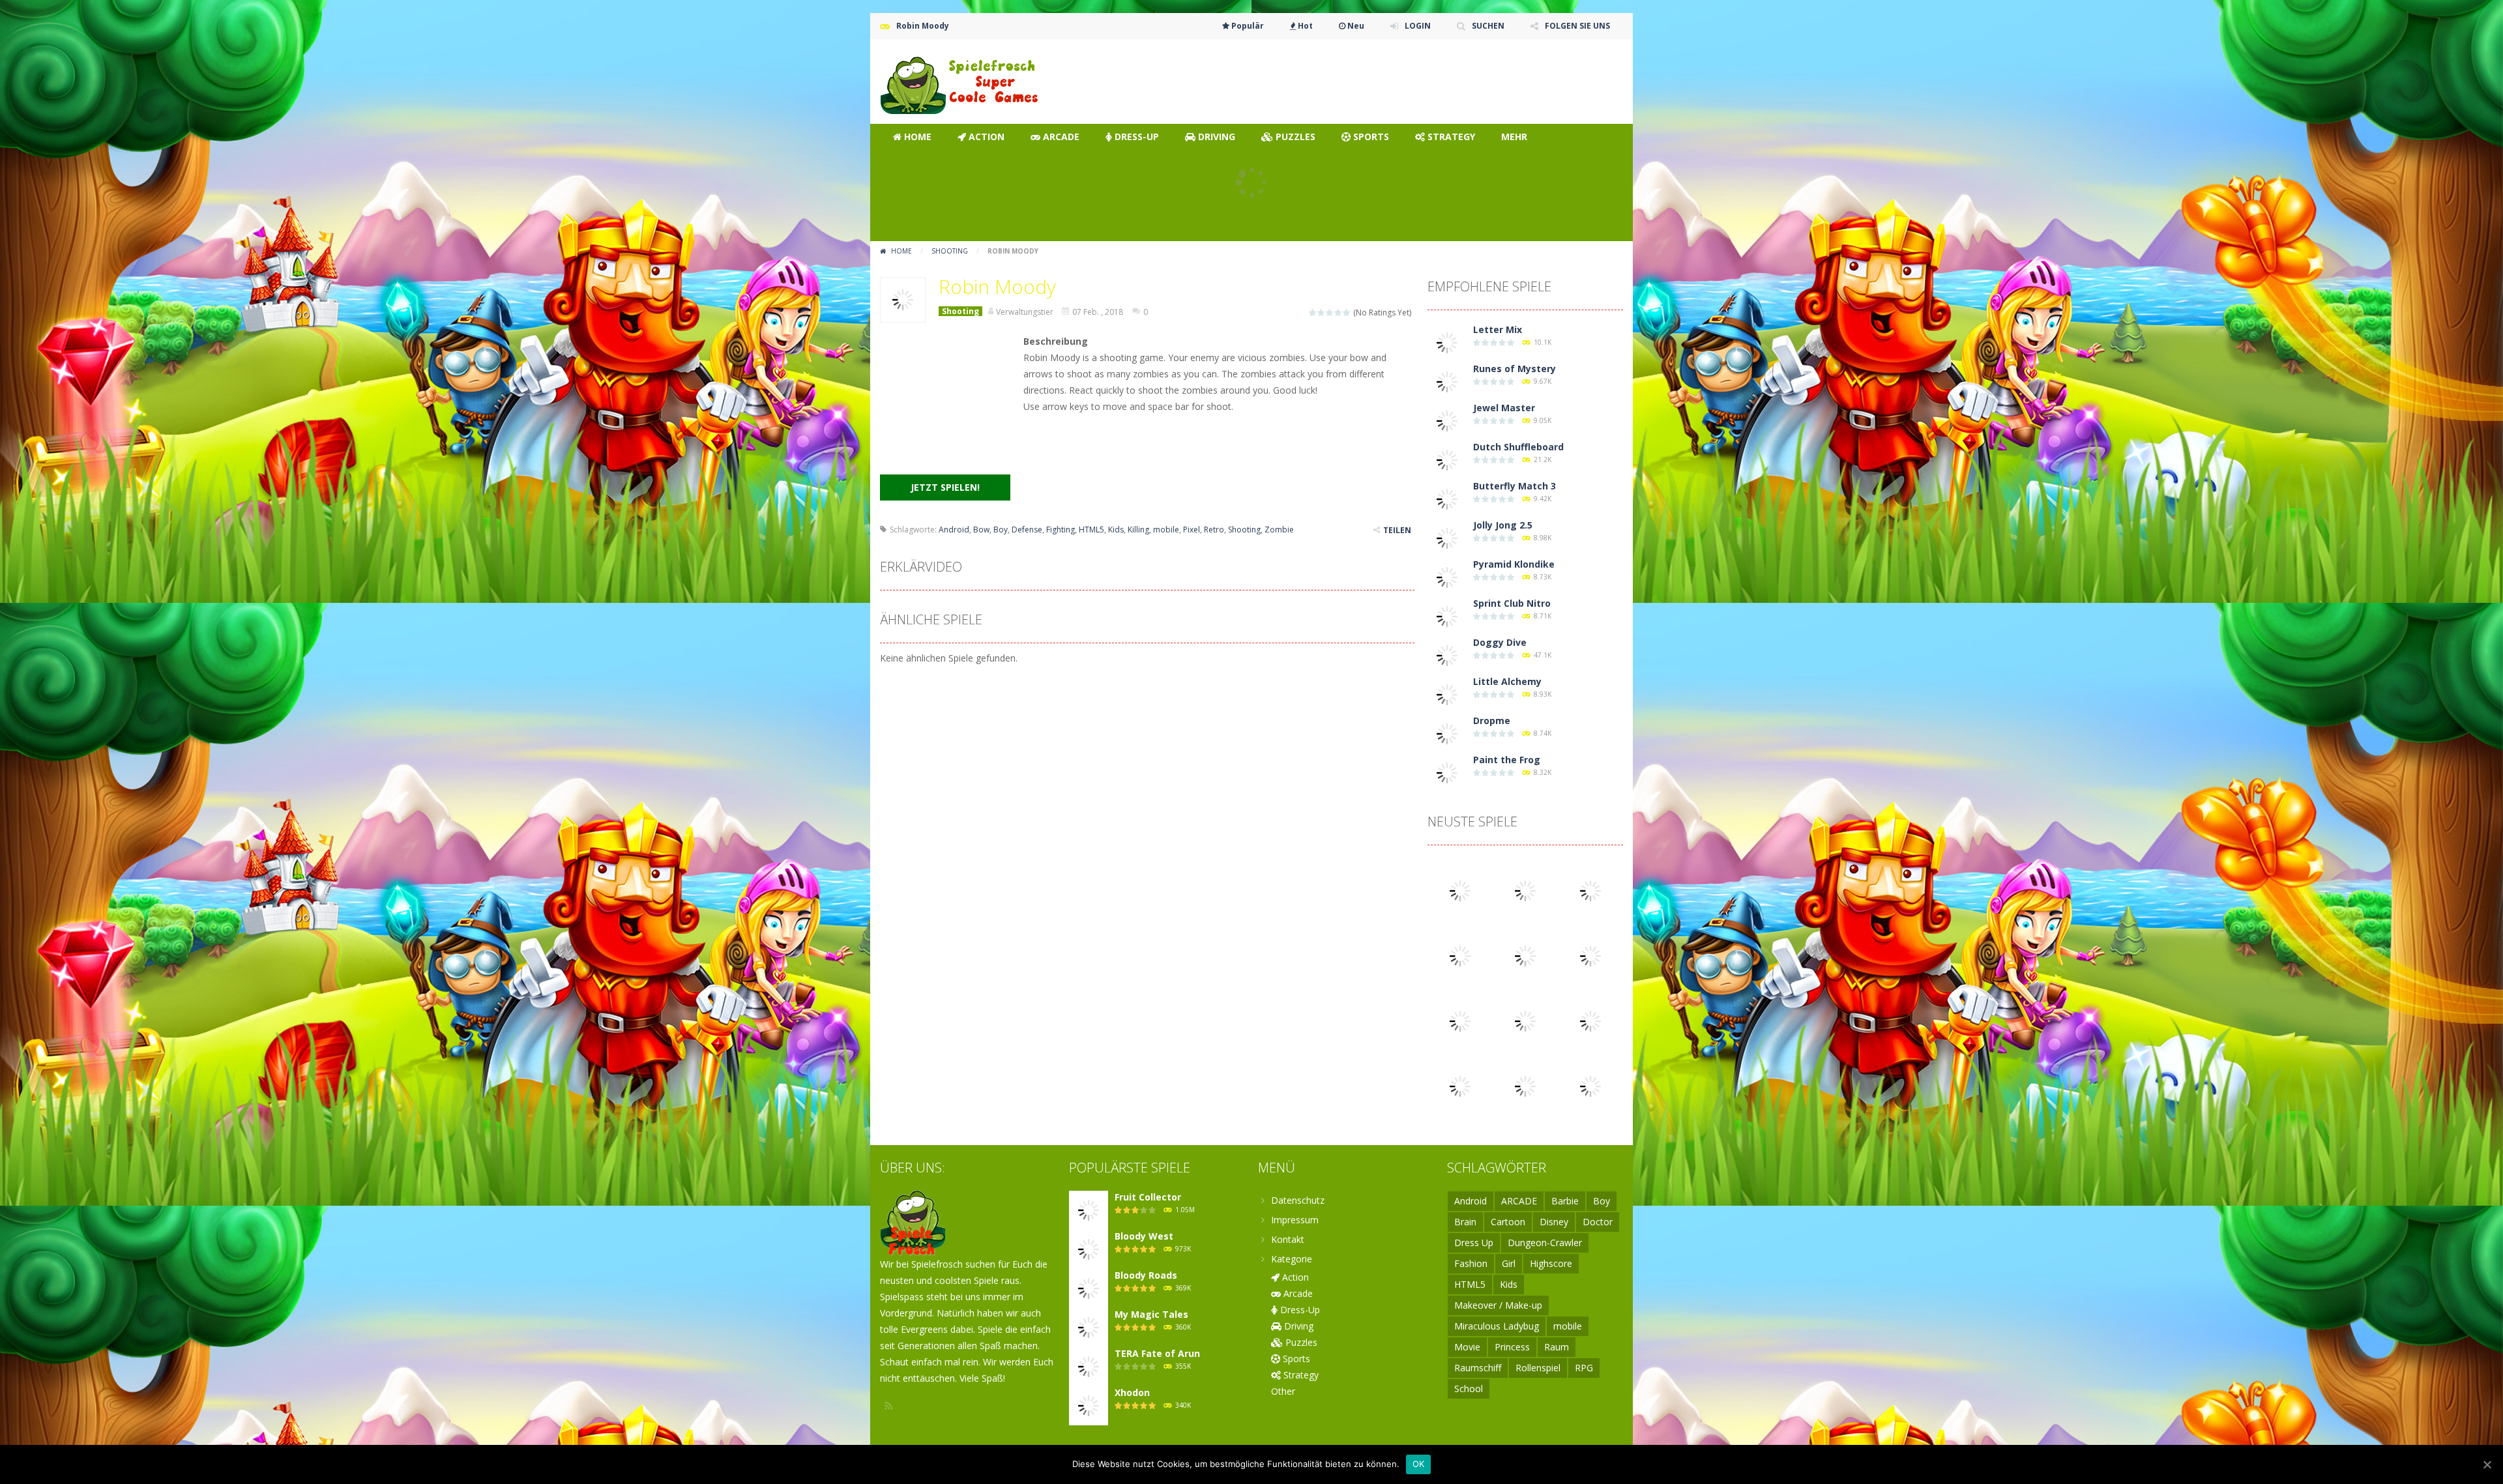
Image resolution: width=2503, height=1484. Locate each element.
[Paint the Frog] (1447, 772)
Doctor (1598, 1222)
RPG (1584, 1368)
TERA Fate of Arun (1157, 1353)
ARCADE (1519, 1201)
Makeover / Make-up (1498, 1305)
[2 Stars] (1322, 313)
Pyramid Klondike (1514, 564)
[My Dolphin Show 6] (1525, 890)
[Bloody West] (1460, 1020)
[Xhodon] (1089, 1405)
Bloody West (1144, 1236)
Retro (1214, 530)
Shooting (950, 251)
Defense (1027, 530)
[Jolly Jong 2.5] (1447, 537)
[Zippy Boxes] (1460, 955)
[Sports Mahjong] (1460, 890)
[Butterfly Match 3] (1447, 498)
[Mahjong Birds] (1590, 955)
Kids (1116, 530)
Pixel (1192, 530)
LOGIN (1418, 26)
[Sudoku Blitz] (1590, 1085)
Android (954, 530)
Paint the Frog (1507, 760)
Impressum (1295, 1220)
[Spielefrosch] (961, 80)
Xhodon (1132, 1392)
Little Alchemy (1507, 681)
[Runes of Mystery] (1447, 381)
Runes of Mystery (1515, 369)
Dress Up (1474, 1243)
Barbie (1565, 1201)
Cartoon (1508, 1222)
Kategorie (1292, 1259)
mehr (1514, 137)
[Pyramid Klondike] (1447, 576)
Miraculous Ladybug (1497, 1326)
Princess (1512, 1347)
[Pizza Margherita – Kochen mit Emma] (1590, 1020)
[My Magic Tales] (1089, 1327)
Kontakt (1288, 1239)
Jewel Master (1504, 408)
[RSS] (890, 1406)
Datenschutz (1298, 1200)
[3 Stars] (1330, 313)
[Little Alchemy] (1447, 694)
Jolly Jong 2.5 (1503, 525)
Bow (981, 530)
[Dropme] (1447, 733)
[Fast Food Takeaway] (1460, 1085)
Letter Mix (1498, 329)
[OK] (2487, 1464)
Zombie (1279, 530)
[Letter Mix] (1447, 342)
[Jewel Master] (1447, 420)
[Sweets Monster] (1525, 1020)
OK (1419, 1464)
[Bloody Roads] (1089, 1288)
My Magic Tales (1151, 1314)
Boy (1001, 530)
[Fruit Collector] (1089, 1209)
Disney (1554, 1222)
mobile (1166, 530)
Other (1283, 1391)
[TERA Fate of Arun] (1089, 1366)
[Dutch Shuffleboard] (1447, 459)
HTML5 (1091, 530)
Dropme (1492, 720)
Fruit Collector (1148, 1197)
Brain (1465, 1222)
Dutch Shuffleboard (1518, 447)
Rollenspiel (1538, 1368)
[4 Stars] (1339, 313)
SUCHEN (1488, 26)
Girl (1509, 1263)
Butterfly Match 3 (1515, 486)
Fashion (1471, 1263)
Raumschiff (1478, 1368)
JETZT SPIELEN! (945, 487)
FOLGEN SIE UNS (1577, 26)
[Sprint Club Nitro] (1447, 616)
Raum (1557, 1347)
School (1469, 1389)
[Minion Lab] (1590, 890)
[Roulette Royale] (1525, 955)
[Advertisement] (1386, 78)
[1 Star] (1313, 313)
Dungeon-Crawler (1545, 1243)
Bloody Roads (1146, 1275)
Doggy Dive (1500, 642)
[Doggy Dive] (1447, 655)
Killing (1138, 530)
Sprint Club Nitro (1512, 603)
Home (901, 251)
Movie (1467, 1347)
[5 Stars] (1347, 313)
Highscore (1551, 1263)
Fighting (1061, 530)
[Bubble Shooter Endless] (1525, 1085)
